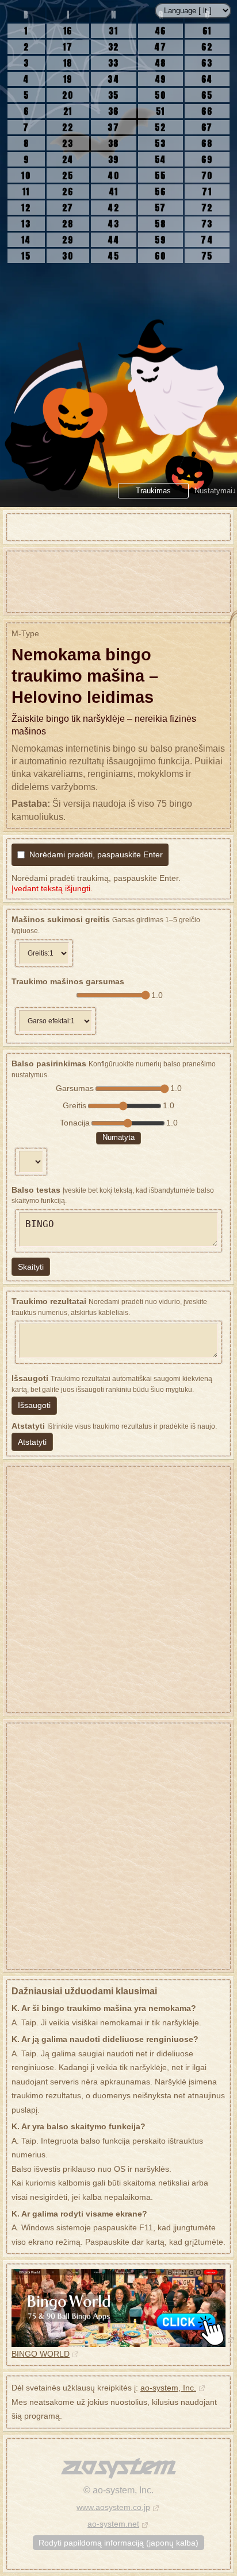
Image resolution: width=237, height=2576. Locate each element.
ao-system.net (113, 2524)
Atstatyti (32, 1442)
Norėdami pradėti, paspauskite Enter (96, 854)
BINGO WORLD (41, 2354)
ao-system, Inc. (168, 2388)
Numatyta (118, 1137)
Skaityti (31, 1267)
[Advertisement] (118, 582)
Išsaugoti (34, 1405)
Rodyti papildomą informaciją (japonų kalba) (118, 2543)
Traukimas (153, 491)
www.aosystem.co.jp (113, 2507)
